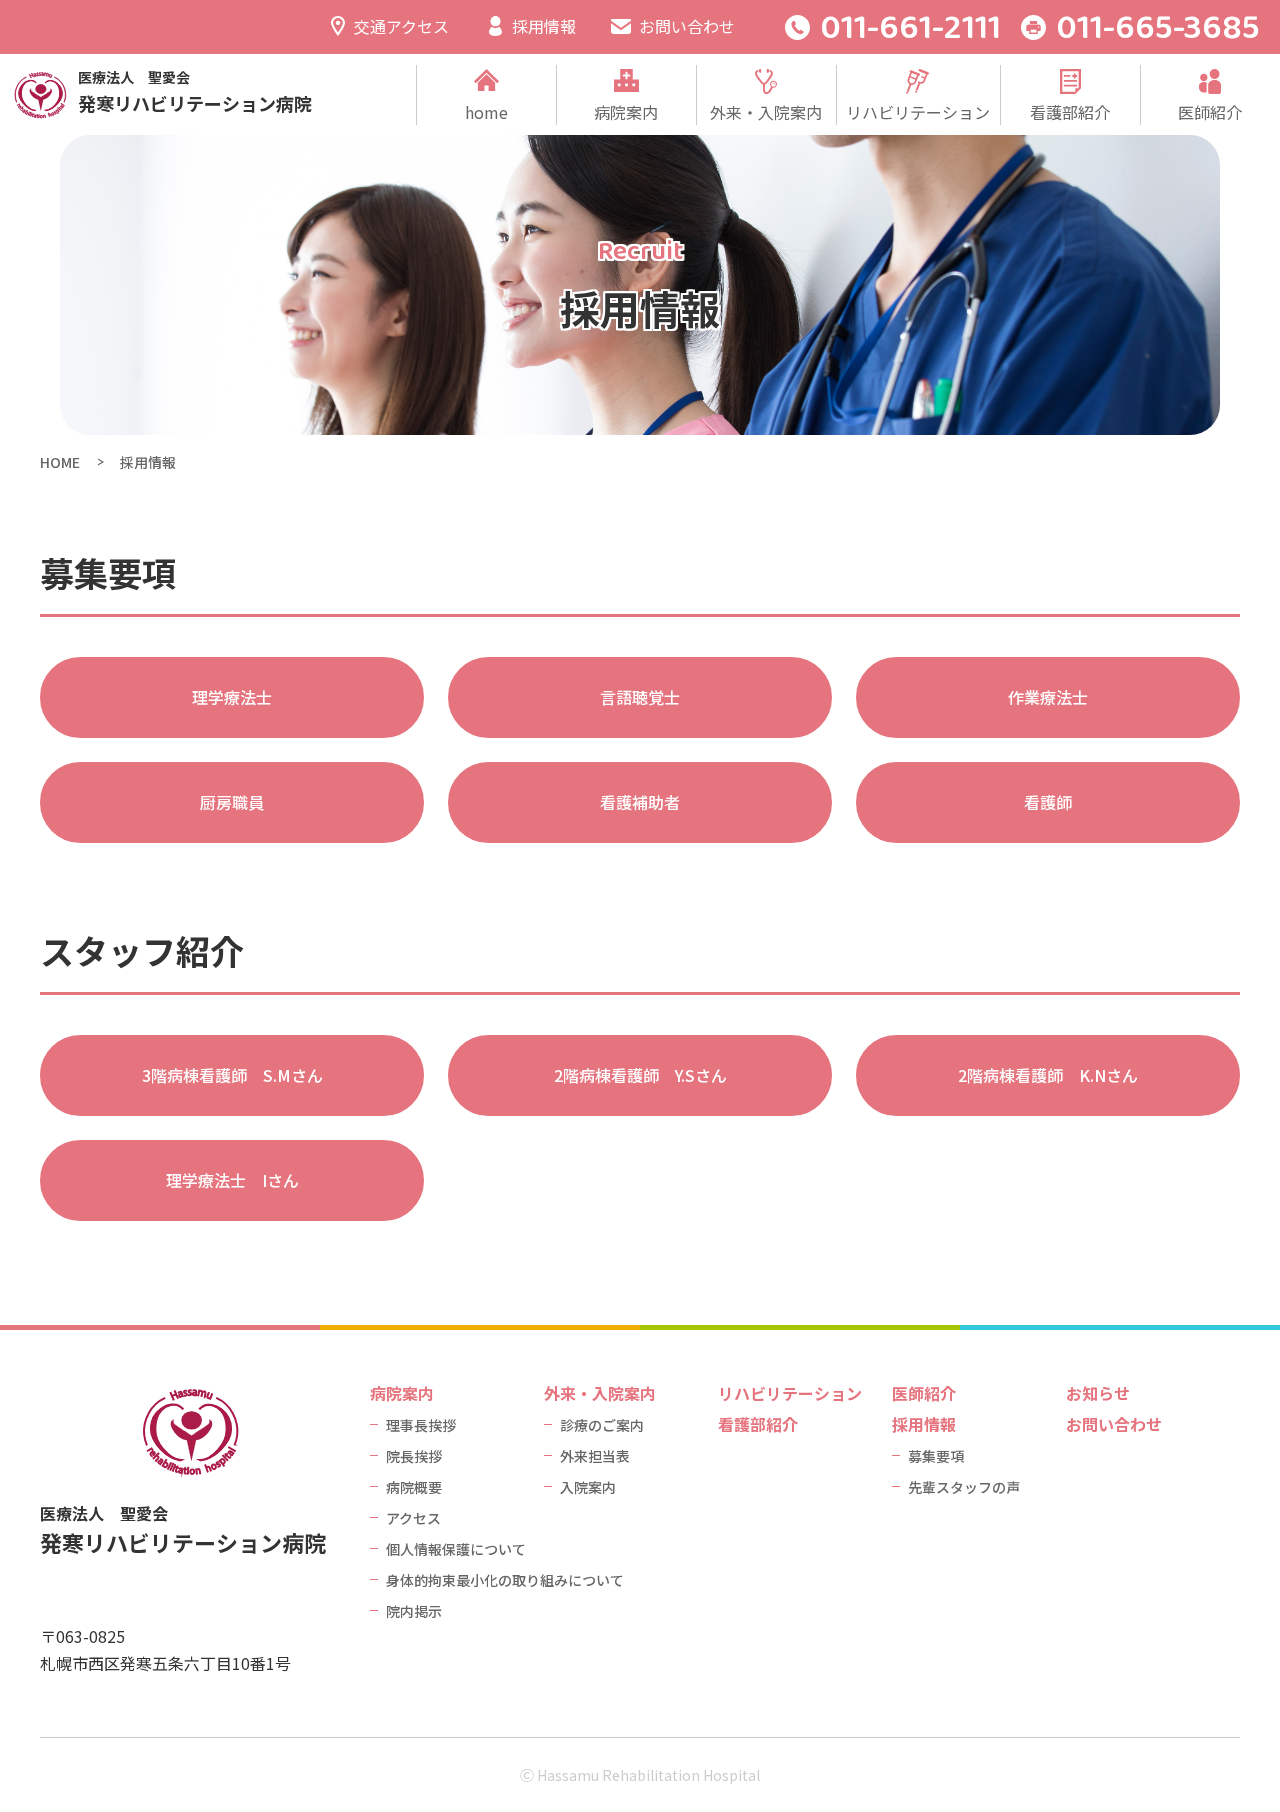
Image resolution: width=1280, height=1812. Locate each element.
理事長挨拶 (421, 1425)
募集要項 (936, 1456)
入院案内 (588, 1487)
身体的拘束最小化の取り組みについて (505, 1580)
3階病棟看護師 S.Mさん (232, 1075)
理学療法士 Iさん (232, 1180)
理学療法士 (232, 697)
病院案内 (626, 112)
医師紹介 (1210, 112)
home (486, 112)
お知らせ (1098, 1393)
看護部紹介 (1070, 112)
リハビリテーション (918, 112)
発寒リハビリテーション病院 (195, 93)
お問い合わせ (687, 26)
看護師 (1048, 802)
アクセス (413, 1518)
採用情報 (544, 26)
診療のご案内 (602, 1425)
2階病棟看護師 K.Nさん (1048, 1075)
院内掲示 (414, 1611)
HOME (60, 462)
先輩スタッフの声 (964, 1487)
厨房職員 (232, 802)
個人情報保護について (456, 1549)
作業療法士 (1048, 697)
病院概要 (414, 1487)
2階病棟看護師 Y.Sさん (640, 1075)
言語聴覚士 (640, 697)
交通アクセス (401, 26)
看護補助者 (640, 802)
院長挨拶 (414, 1456)
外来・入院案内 (766, 112)
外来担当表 (595, 1456)
